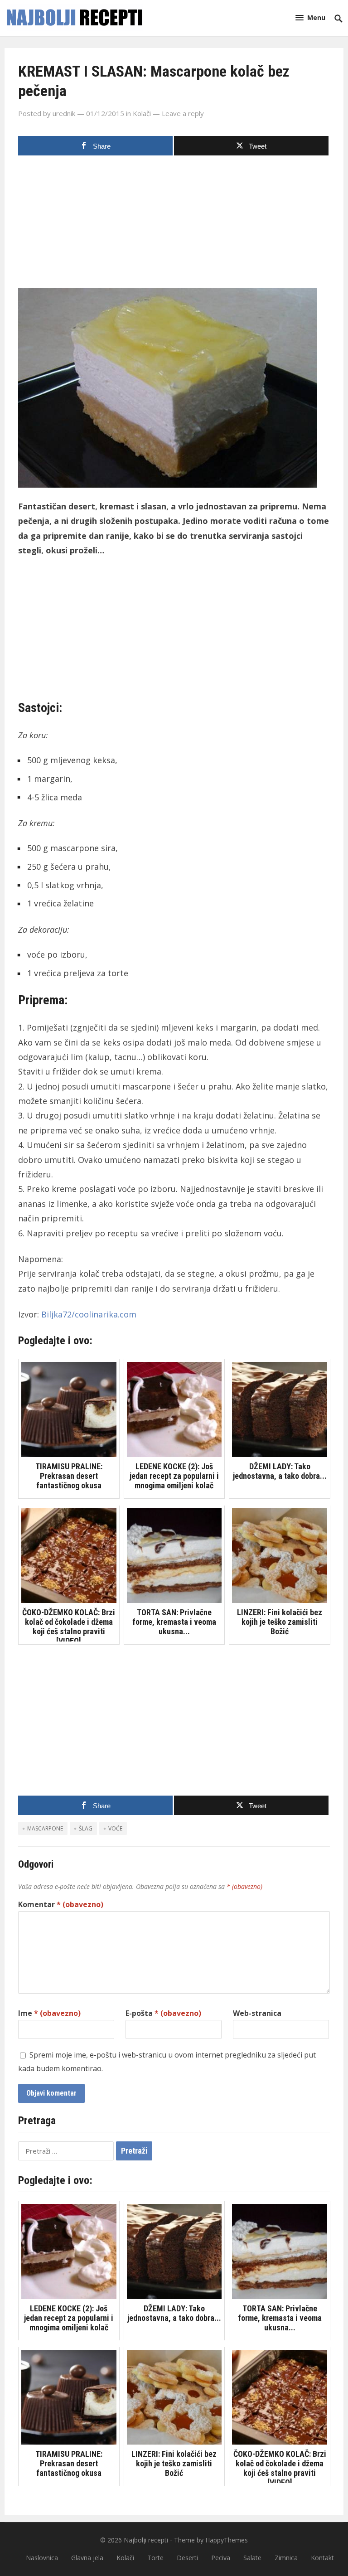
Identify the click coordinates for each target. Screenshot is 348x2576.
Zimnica (286, 2558)
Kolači (142, 113)
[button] (310, 17)
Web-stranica (257, 2013)
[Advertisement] (174, 225)
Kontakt (322, 2558)
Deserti (187, 2558)
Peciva (221, 2558)
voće (115, 1828)
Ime (49, 2013)
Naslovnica (42, 2558)
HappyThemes (227, 2540)
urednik (64, 113)
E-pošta (163, 2013)
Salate (252, 2558)
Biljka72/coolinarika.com (89, 1314)
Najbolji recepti (146, 2540)
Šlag (86, 1828)
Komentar (61, 1904)
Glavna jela (87, 2558)
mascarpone (45, 1828)
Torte (155, 2558)
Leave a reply (183, 113)
